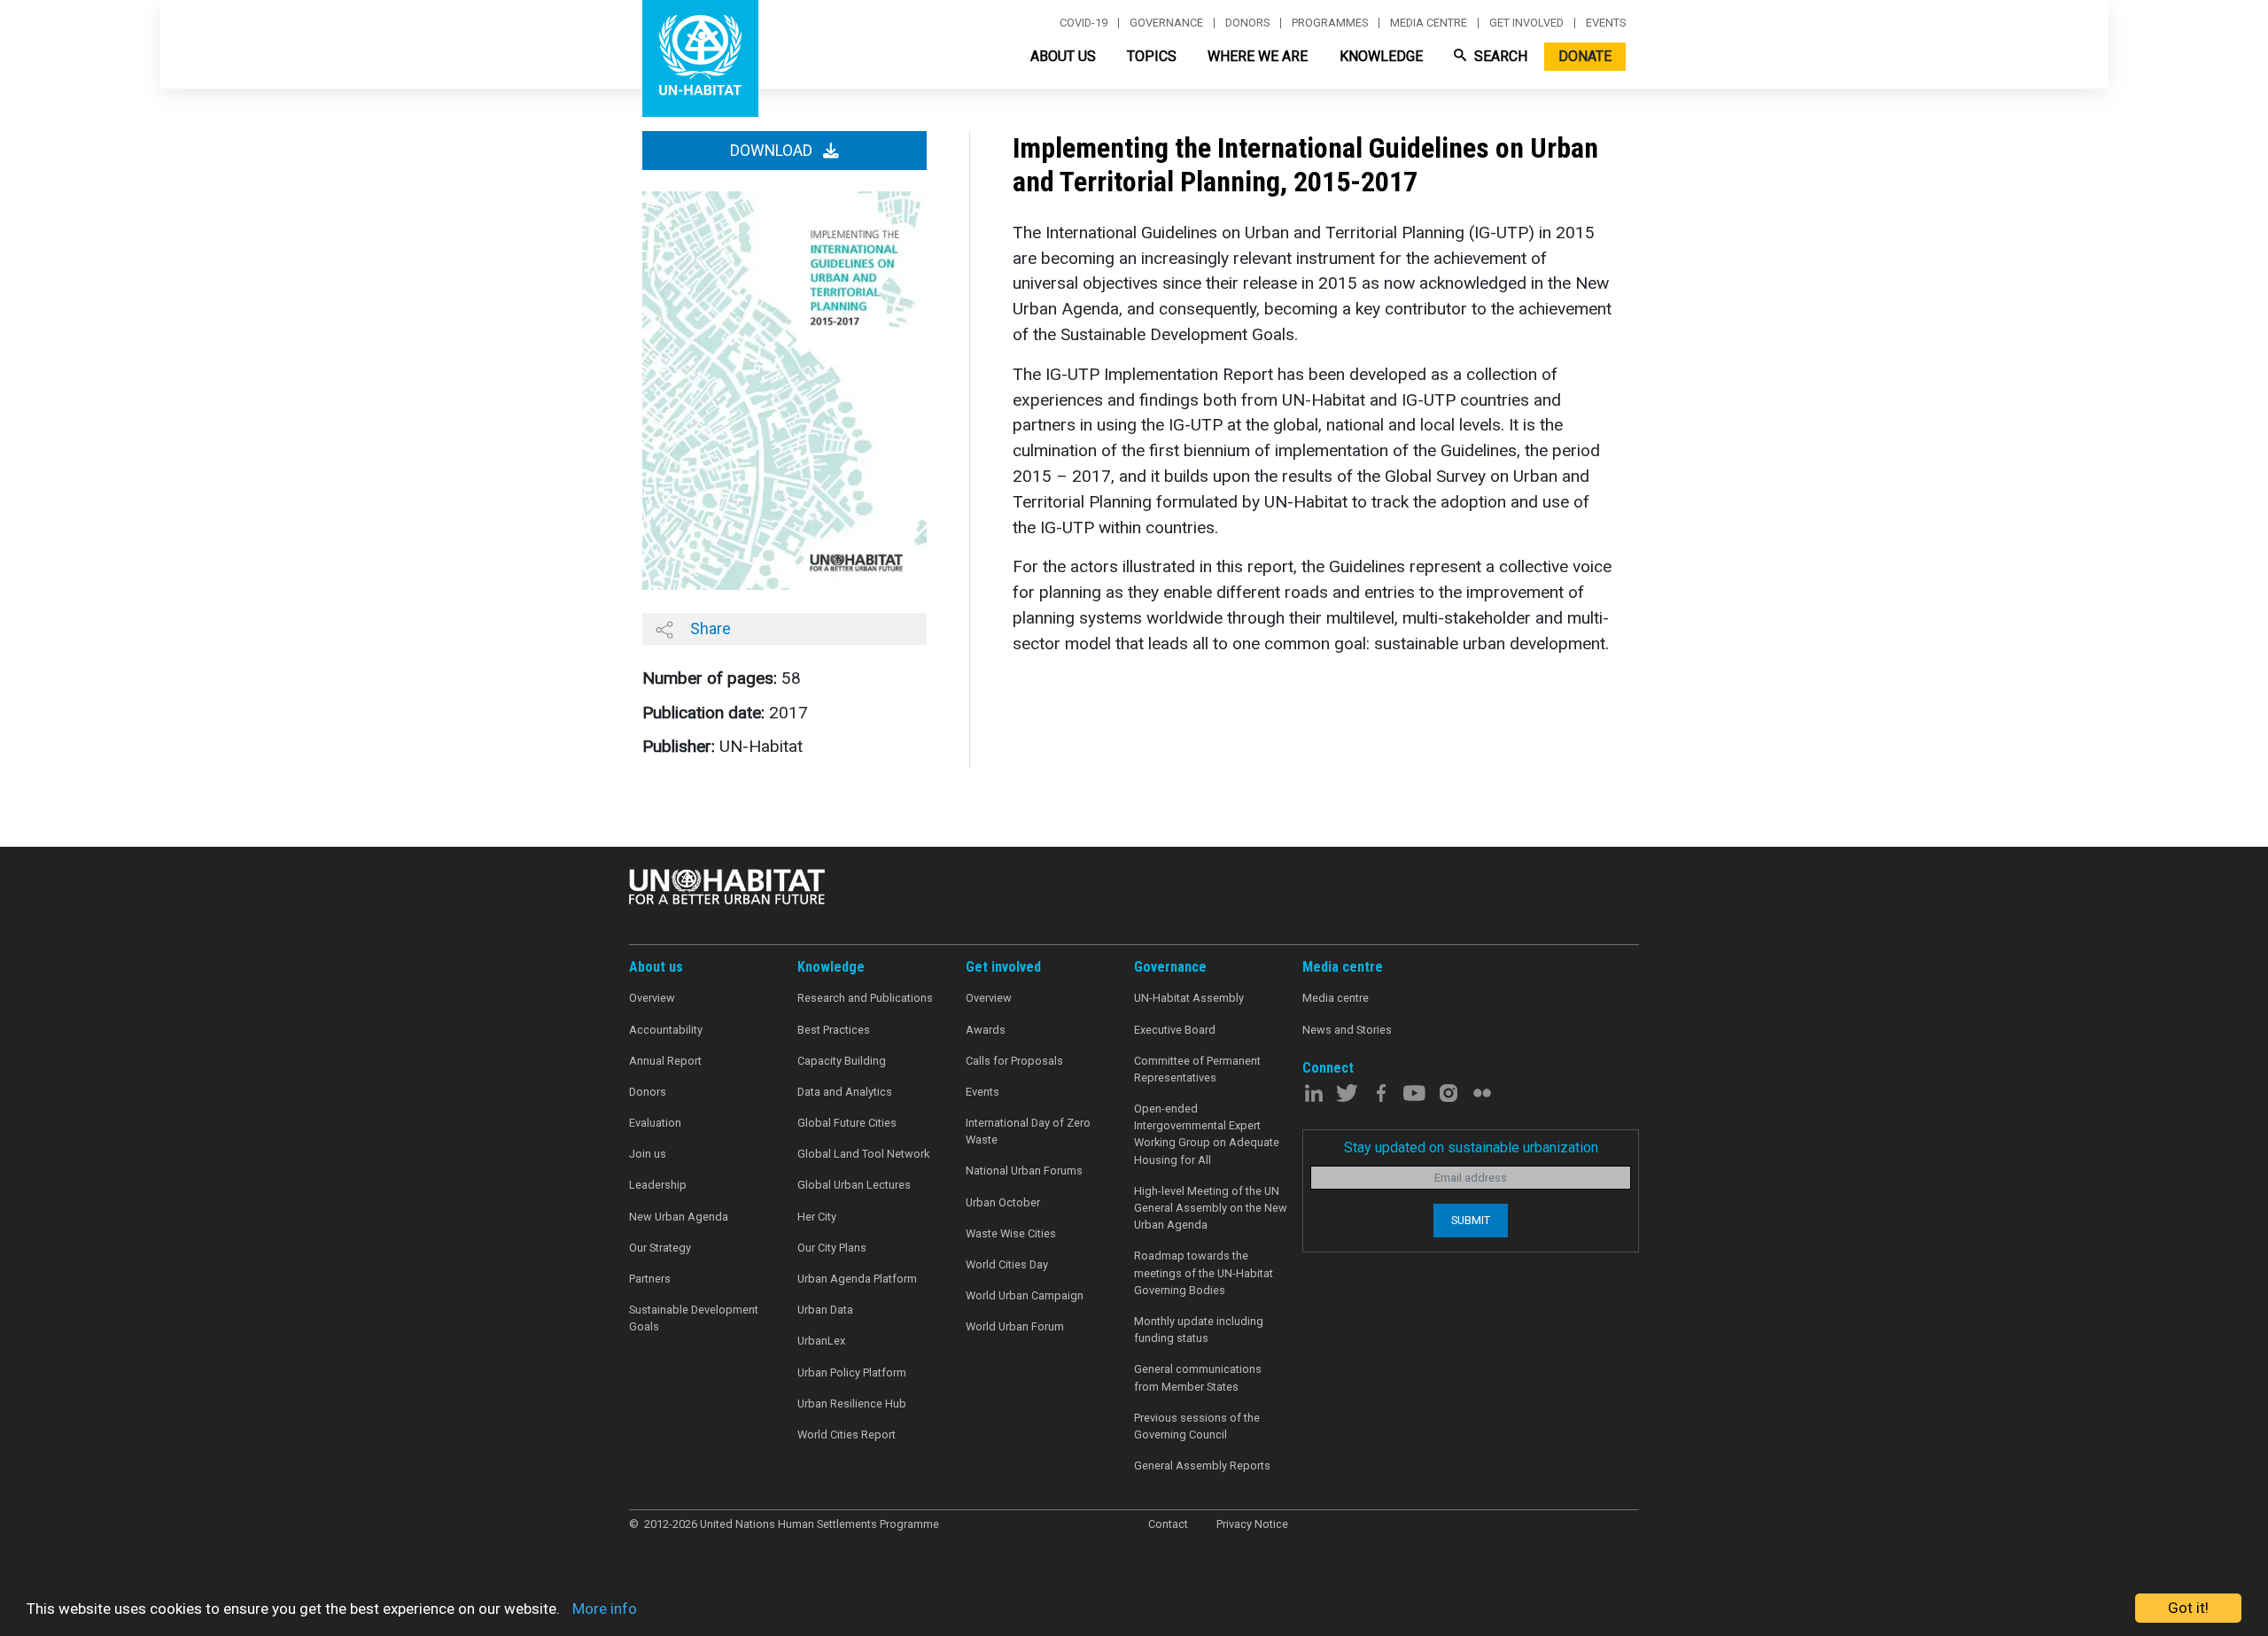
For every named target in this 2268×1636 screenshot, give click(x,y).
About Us (1063, 56)
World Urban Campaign (1025, 1295)
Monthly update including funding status (1199, 1330)
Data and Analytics (845, 1092)
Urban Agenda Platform (857, 1279)
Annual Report (665, 1061)
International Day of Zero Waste (1028, 1131)
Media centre (1429, 23)
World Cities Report (847, 1434)
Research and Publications (865, 998)
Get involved (1526, 23)
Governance (1166, 23)
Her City (817, 1217)
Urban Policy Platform (852, 1372)
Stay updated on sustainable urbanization (1471, 1148)
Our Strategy (660, 1248)
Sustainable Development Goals (694, 1318)
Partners (650, 1279)
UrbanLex (821, 1341)
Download (773, 151)
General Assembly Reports (1202, 1465)
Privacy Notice (1252, 1524)
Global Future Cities (847, 1123)
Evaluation (655, 1123)
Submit (1471, 1220)
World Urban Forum (1015, 1326)
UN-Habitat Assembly (1189, 998)
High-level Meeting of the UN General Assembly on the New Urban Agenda (1211, 1208)
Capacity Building (842, 1061)
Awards (986, 1030)
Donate (1585, 56)
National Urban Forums (1024, 1171)
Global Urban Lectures (854, 1185)
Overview (652, 998)
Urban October (1003, 1202)
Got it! (2188, 1608)
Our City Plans (832, 1248)
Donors (1247, 23)
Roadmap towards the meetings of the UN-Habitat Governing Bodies (1204, 1272)
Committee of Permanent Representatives (1197, 1069)
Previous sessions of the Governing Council (1197, 1426)
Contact (1168, 1524)
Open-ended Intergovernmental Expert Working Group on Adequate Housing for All (1207, 1134)
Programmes (1330, 23)
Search (1499, 56)
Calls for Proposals (1014, 1061)
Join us (648, 1154)
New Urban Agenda (679, 1217)
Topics (1152, 56)
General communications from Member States (1198, 1377)
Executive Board (1175, 1030)
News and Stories (1347, 1030)
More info (605, 1609)
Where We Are (1258, 56)
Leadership (658, 1185)
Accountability (666, 1030)
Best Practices (834, 1030)
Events (1606, 23)
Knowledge (1381, 56)
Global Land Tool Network (863, 1154)
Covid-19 (1084, 23)
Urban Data (825, 1310)
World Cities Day (1007, 1264)
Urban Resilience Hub (852, 1403)
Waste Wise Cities (1011, 1233)
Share (709, 628)
